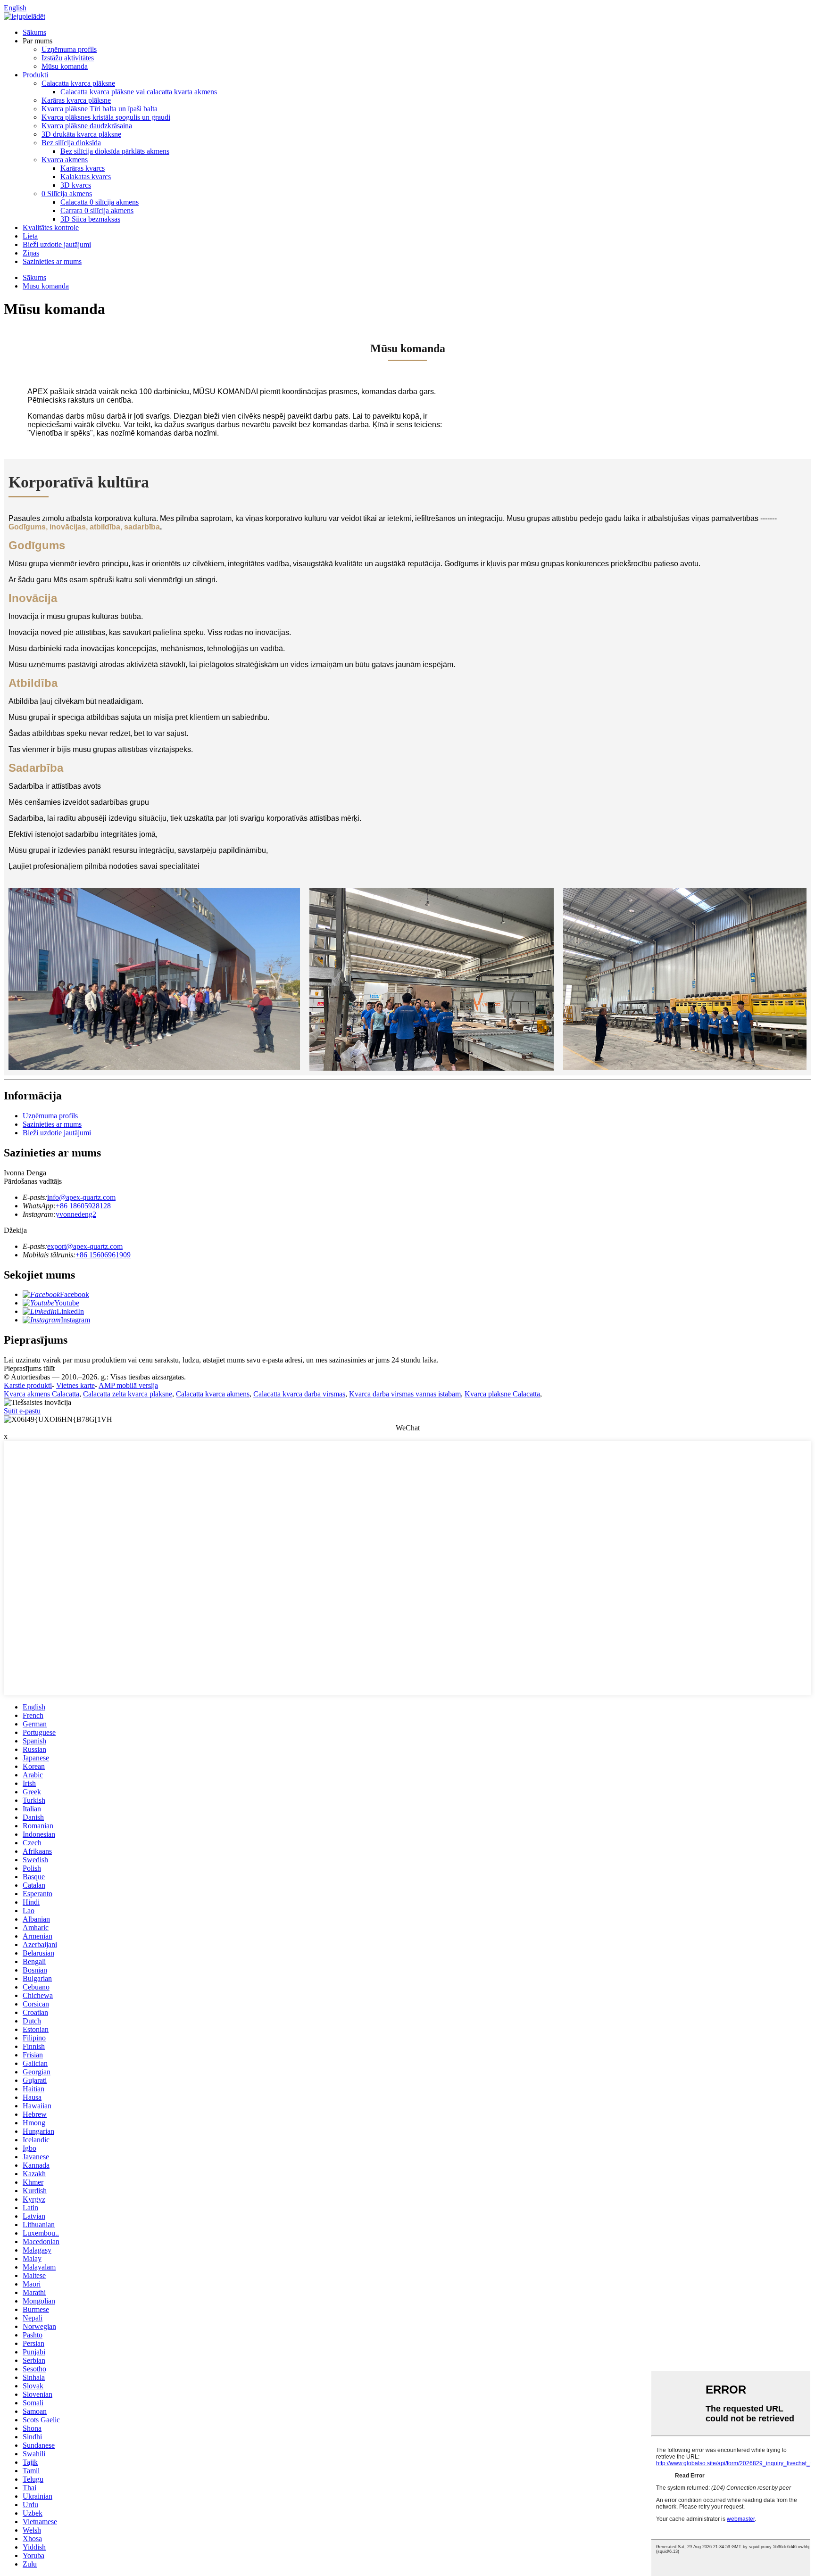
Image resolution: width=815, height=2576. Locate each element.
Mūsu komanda (65, 66)
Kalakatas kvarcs (86, 177)
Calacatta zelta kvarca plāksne (128, 1394)
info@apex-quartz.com (81, 1197)
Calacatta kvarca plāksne (78, 83)
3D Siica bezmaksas (90, 219)
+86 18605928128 (83, 1206)
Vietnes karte (75, 1385)
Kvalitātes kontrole (51, 227)
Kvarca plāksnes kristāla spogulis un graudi (106, 117)
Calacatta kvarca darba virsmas (299, 1394)
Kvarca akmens (65, 160)
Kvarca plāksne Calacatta (502, 1394)
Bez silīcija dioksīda (71, 143)
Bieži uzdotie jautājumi (57, 244)
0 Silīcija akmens (67, 194)
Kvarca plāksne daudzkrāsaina (87, 126)
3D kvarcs (76, 185)
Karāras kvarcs (83, 168)
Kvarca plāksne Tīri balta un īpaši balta (100, 109)
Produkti (35, 75)
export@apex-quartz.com (85, 1246)
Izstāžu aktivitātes (68, 58)
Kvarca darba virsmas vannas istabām (405, 1394)
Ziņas (31, 253)
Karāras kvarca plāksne (76, 100)
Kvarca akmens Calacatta (42, 1394)
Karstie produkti (28, 1385)
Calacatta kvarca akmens (213, 1394)
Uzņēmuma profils (69, 49)
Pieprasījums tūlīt (29, 1368)
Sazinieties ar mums (52, 261)
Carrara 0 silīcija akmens (97, 211)
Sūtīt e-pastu (22, 1411)
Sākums (34, 32)
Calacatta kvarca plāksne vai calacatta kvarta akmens (139, 92)
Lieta (30, 236)
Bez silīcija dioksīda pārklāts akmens (115, 151)
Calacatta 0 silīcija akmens (100, 202)
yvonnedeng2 (76, 1214)
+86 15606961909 (103, 1255)
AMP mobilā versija (128, 1385)
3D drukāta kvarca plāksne (81, 134)
